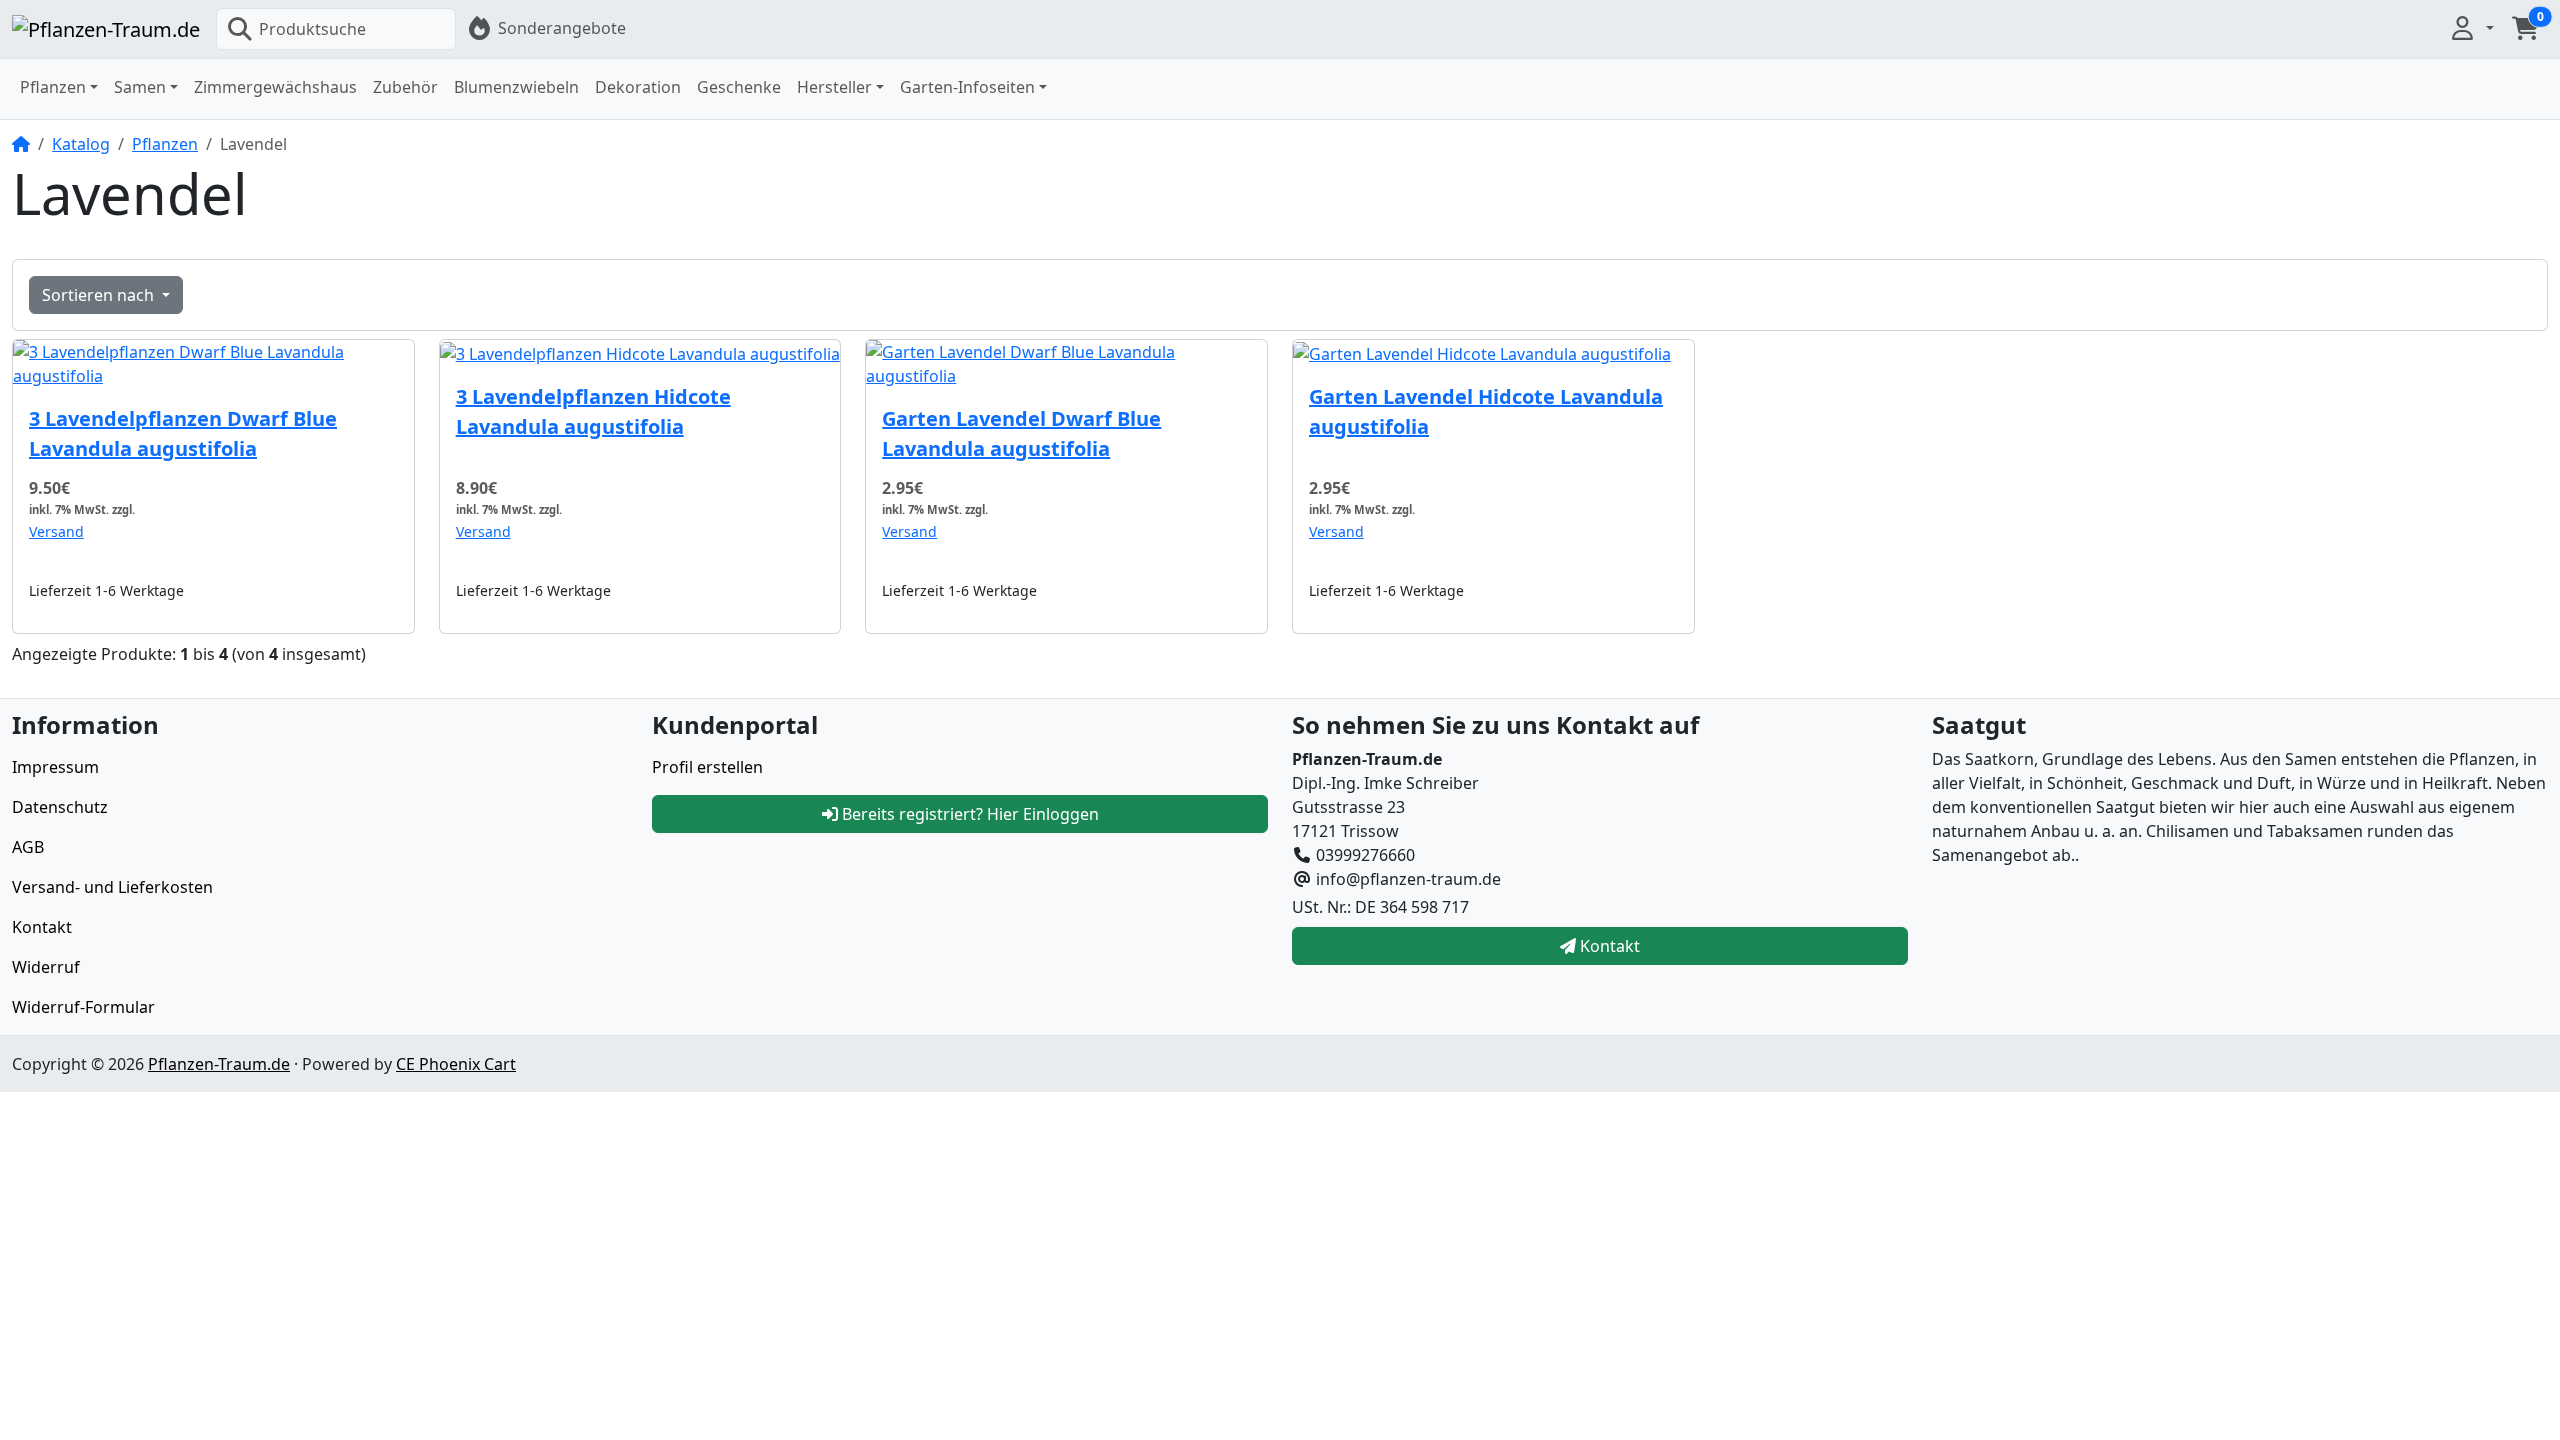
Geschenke (739, 87)
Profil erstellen (707, 767)
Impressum (55, 767)
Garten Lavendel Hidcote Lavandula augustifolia (1486, 411)
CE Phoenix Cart (456, 1064)
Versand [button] (56, 531)
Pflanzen (165, 144)
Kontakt (42, 927)
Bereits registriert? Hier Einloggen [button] (968, 814)
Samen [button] (140, 87)
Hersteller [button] (834, 87)
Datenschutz (60, 807)
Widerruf (46, 967)
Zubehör (405, 87)
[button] (2471, 28)
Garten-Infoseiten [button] (967, 87)
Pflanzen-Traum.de (219, 1064)
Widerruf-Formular (83, 1007)
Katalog (81, 144)
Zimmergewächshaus (275, 87)
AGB (28, 847)
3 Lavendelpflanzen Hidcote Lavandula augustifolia (593, 411)
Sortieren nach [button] (100, 295)
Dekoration (638, 87)
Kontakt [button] (1608, 946)
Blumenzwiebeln (516, 87)
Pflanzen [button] (53, 87)
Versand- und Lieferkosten (112, 887)
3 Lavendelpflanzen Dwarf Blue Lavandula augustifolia (183, 433)
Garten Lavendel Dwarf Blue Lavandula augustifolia (1021, 433)
